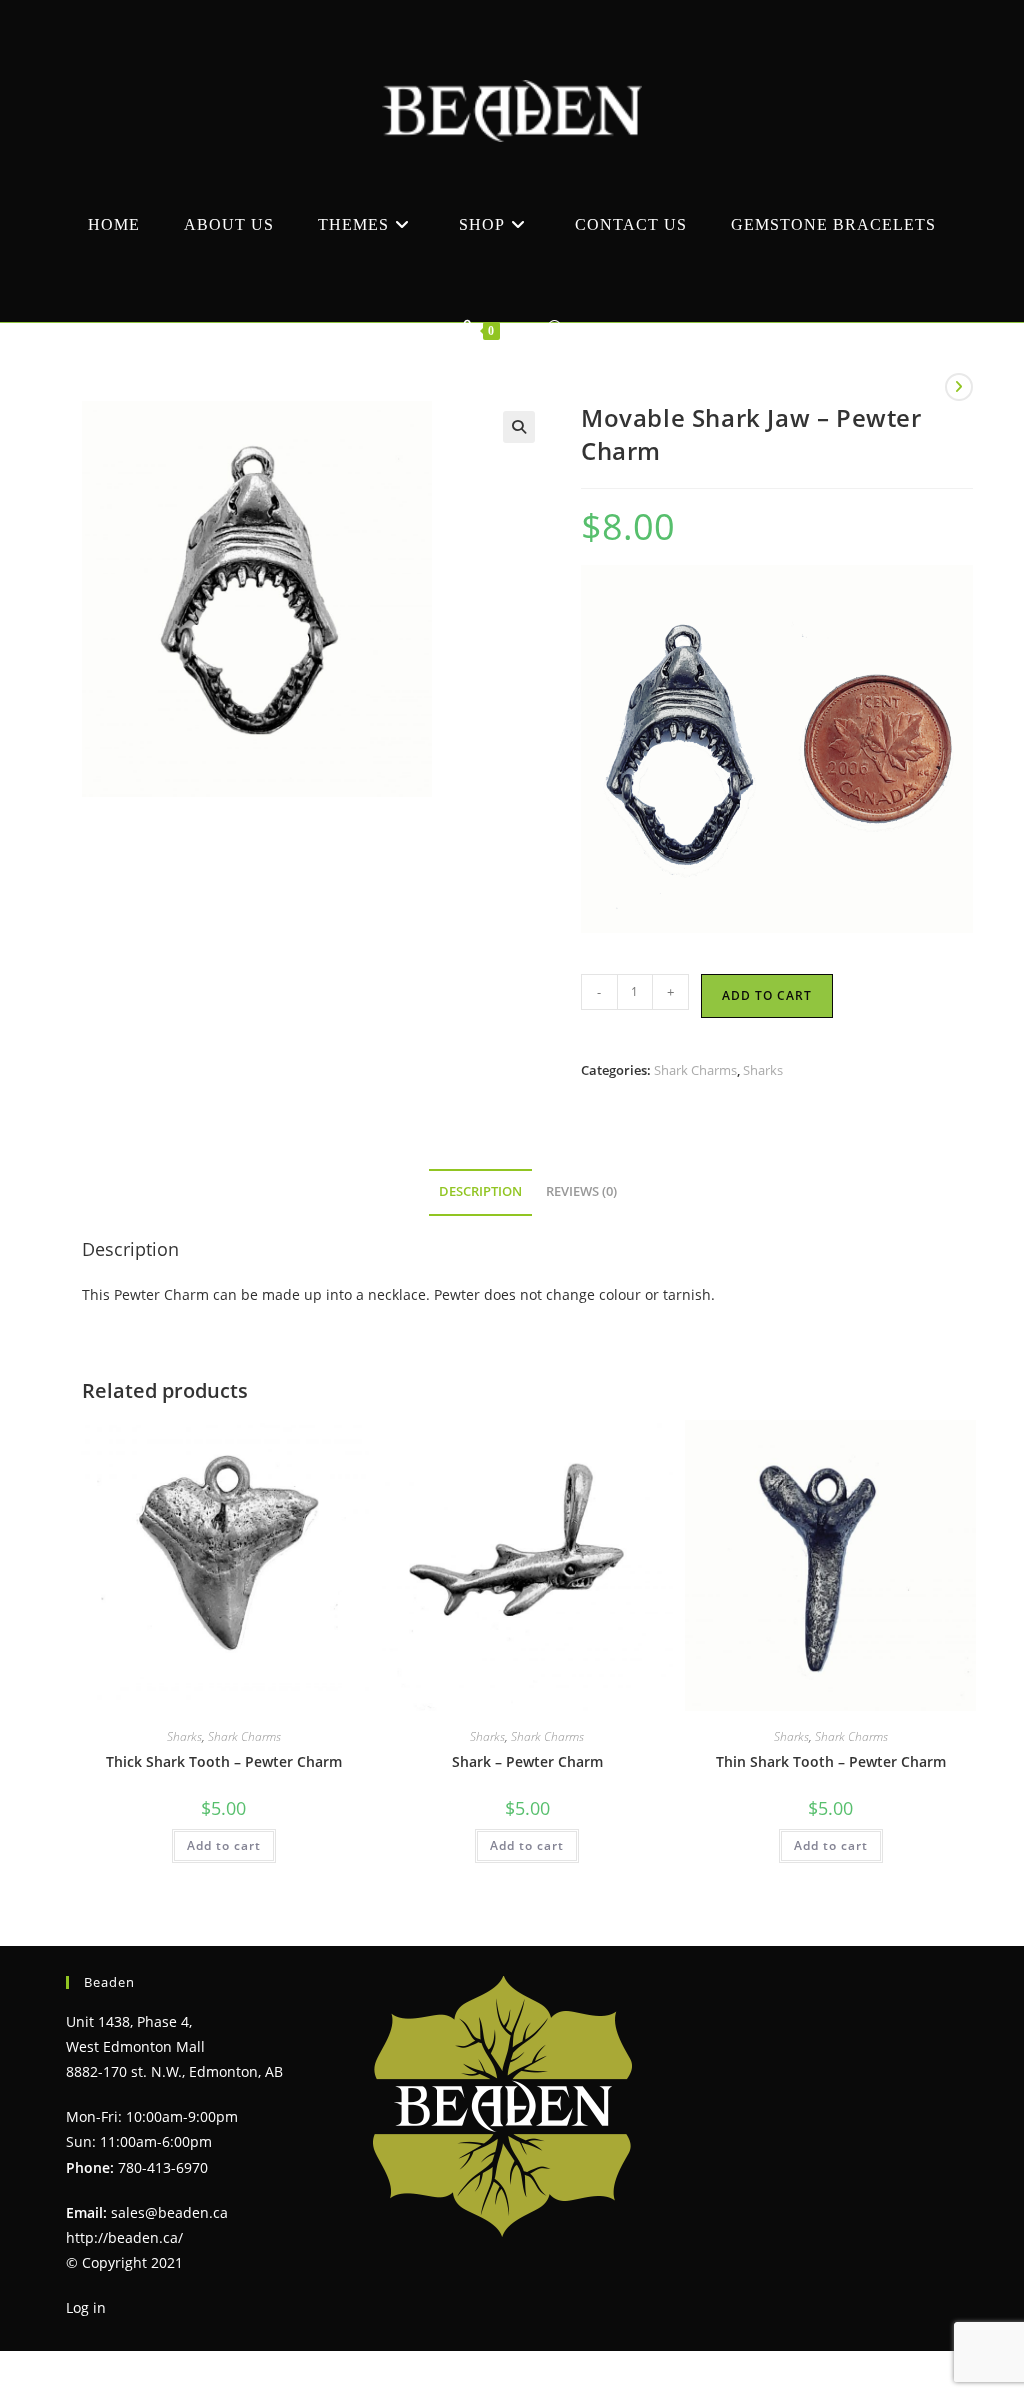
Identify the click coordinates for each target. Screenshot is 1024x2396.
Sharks (763, 1070)
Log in (86, 2307)
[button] (519, 427)
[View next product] (959, 387)
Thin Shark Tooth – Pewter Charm (831, 1761)
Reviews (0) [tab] (581, 1191)
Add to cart (767, 995)
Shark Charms (695, 1070)
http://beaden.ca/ (124, 2237)
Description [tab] (480, 1191)
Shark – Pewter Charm (527, 1761)
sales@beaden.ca (169, 2212)
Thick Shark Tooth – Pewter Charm (224, 1761)
